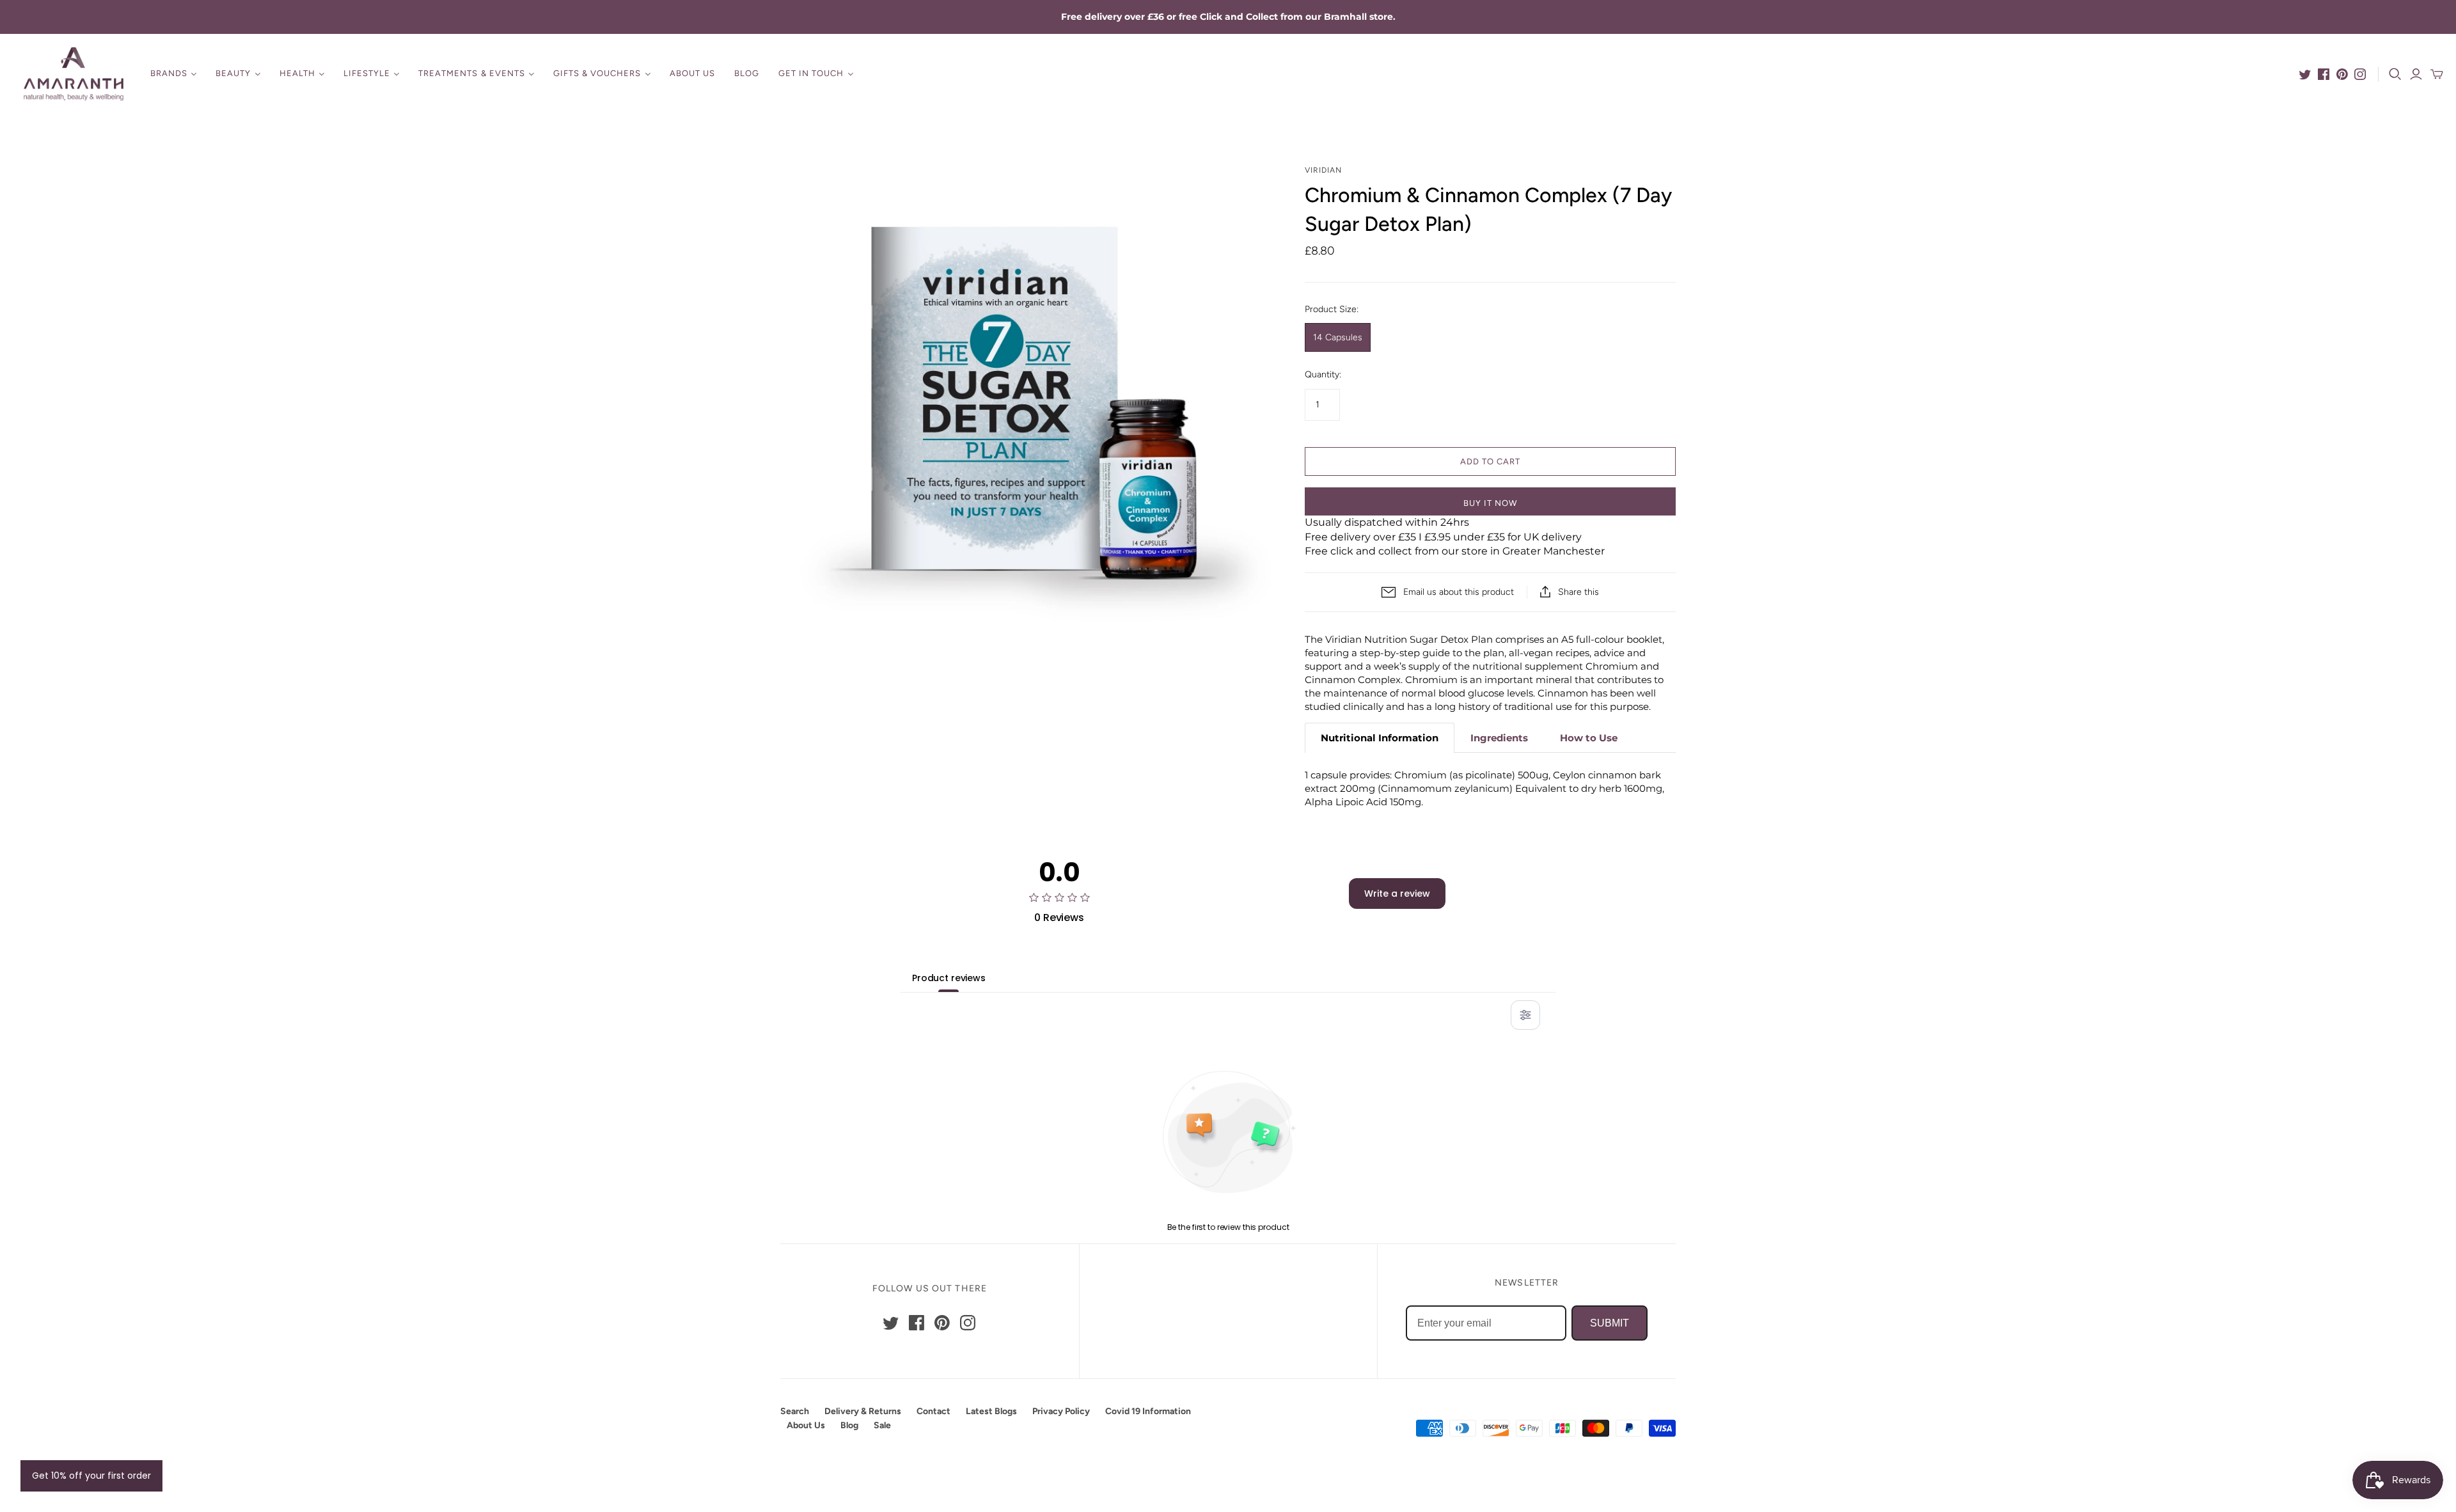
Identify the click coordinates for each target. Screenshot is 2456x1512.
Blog (747, 73)
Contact (933, 1411)
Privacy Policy (1061, 1411)
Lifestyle (367, 73)
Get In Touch (811, 73)
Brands (169, 73)
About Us (692, 73)
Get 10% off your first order (91, 1476)
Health (297, 73)
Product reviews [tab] (949, 978)
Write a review (1397, 894)
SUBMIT (1610, 1323)
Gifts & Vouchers (597, 73)
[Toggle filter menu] (1525, 1015)
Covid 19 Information (1148, 1411)
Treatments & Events (472, 73)
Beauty (233, 73)
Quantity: (1323, 374)
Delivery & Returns (863, 1411)
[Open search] (2395, 74)
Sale (882, 1425)
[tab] (1380, 738)
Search (795, 1411)
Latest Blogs (991, 1411)
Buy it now (1490, 503)
